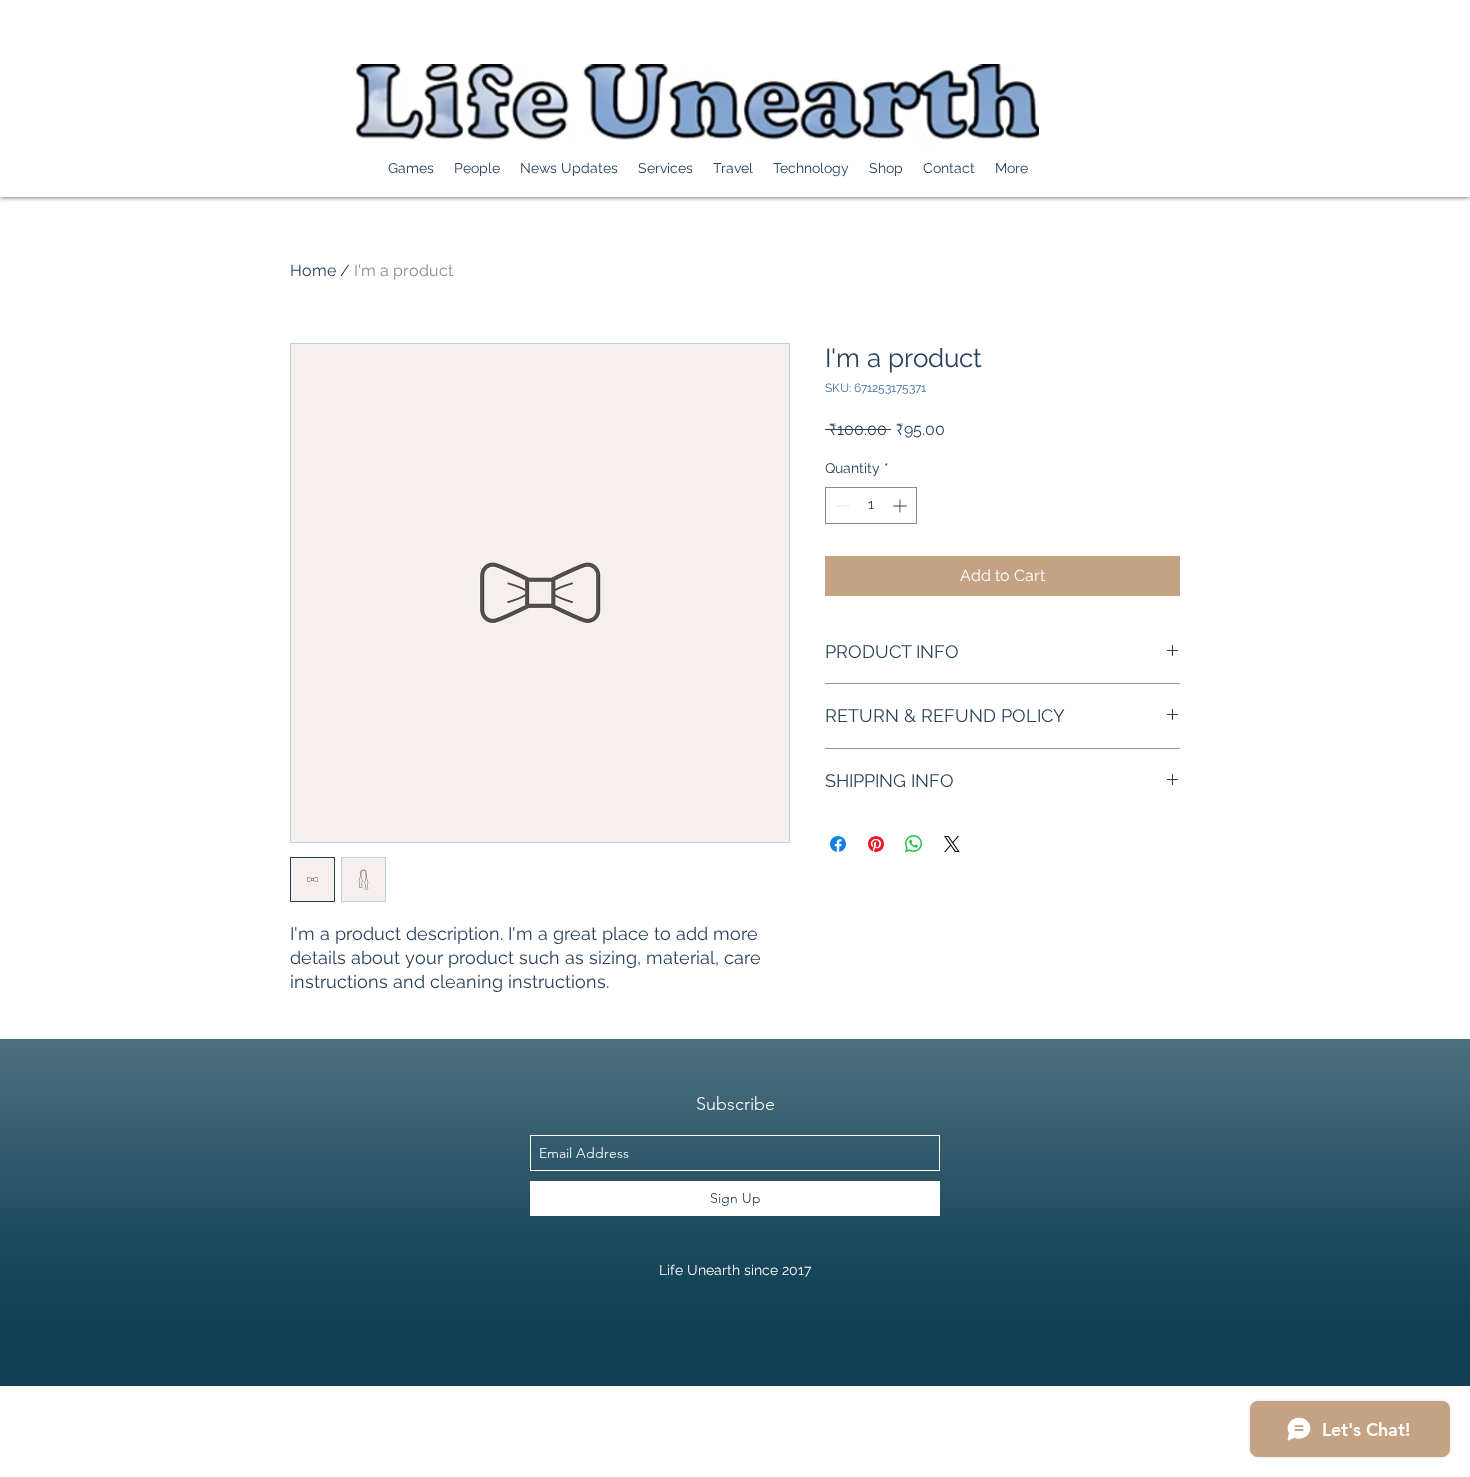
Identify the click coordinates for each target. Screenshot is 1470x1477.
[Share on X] (952, 844)
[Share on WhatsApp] (914, 844)
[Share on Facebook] (838, 844)
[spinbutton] (871, 505)
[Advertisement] (364, 1431)
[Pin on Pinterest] (876, 844)
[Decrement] (840, 505)
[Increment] (901, 505)
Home (313, 270)
